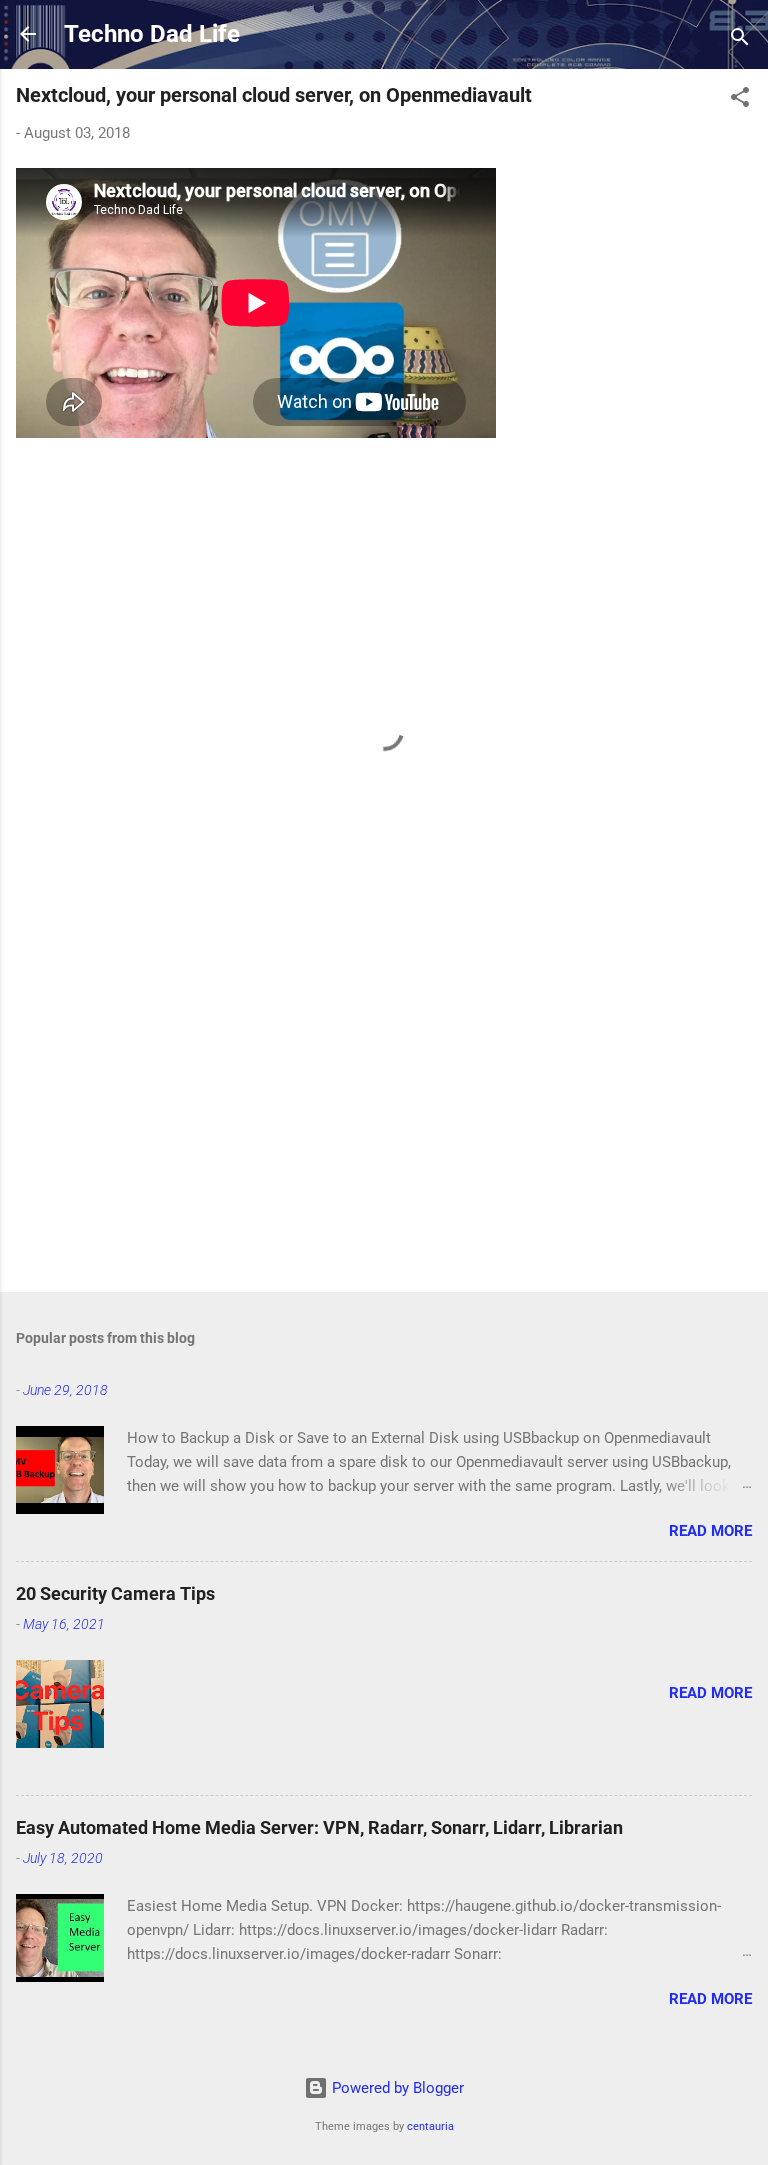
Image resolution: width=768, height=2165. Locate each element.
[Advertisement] (384, 1120)
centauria (430, 2126)
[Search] (740, 40)
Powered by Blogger (396, 2088)
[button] (740, 100)
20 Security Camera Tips (115, 1593)
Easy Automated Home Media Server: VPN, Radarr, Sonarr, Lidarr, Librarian (319, 1827)
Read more (710, 1531)
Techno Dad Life (152, 34)
